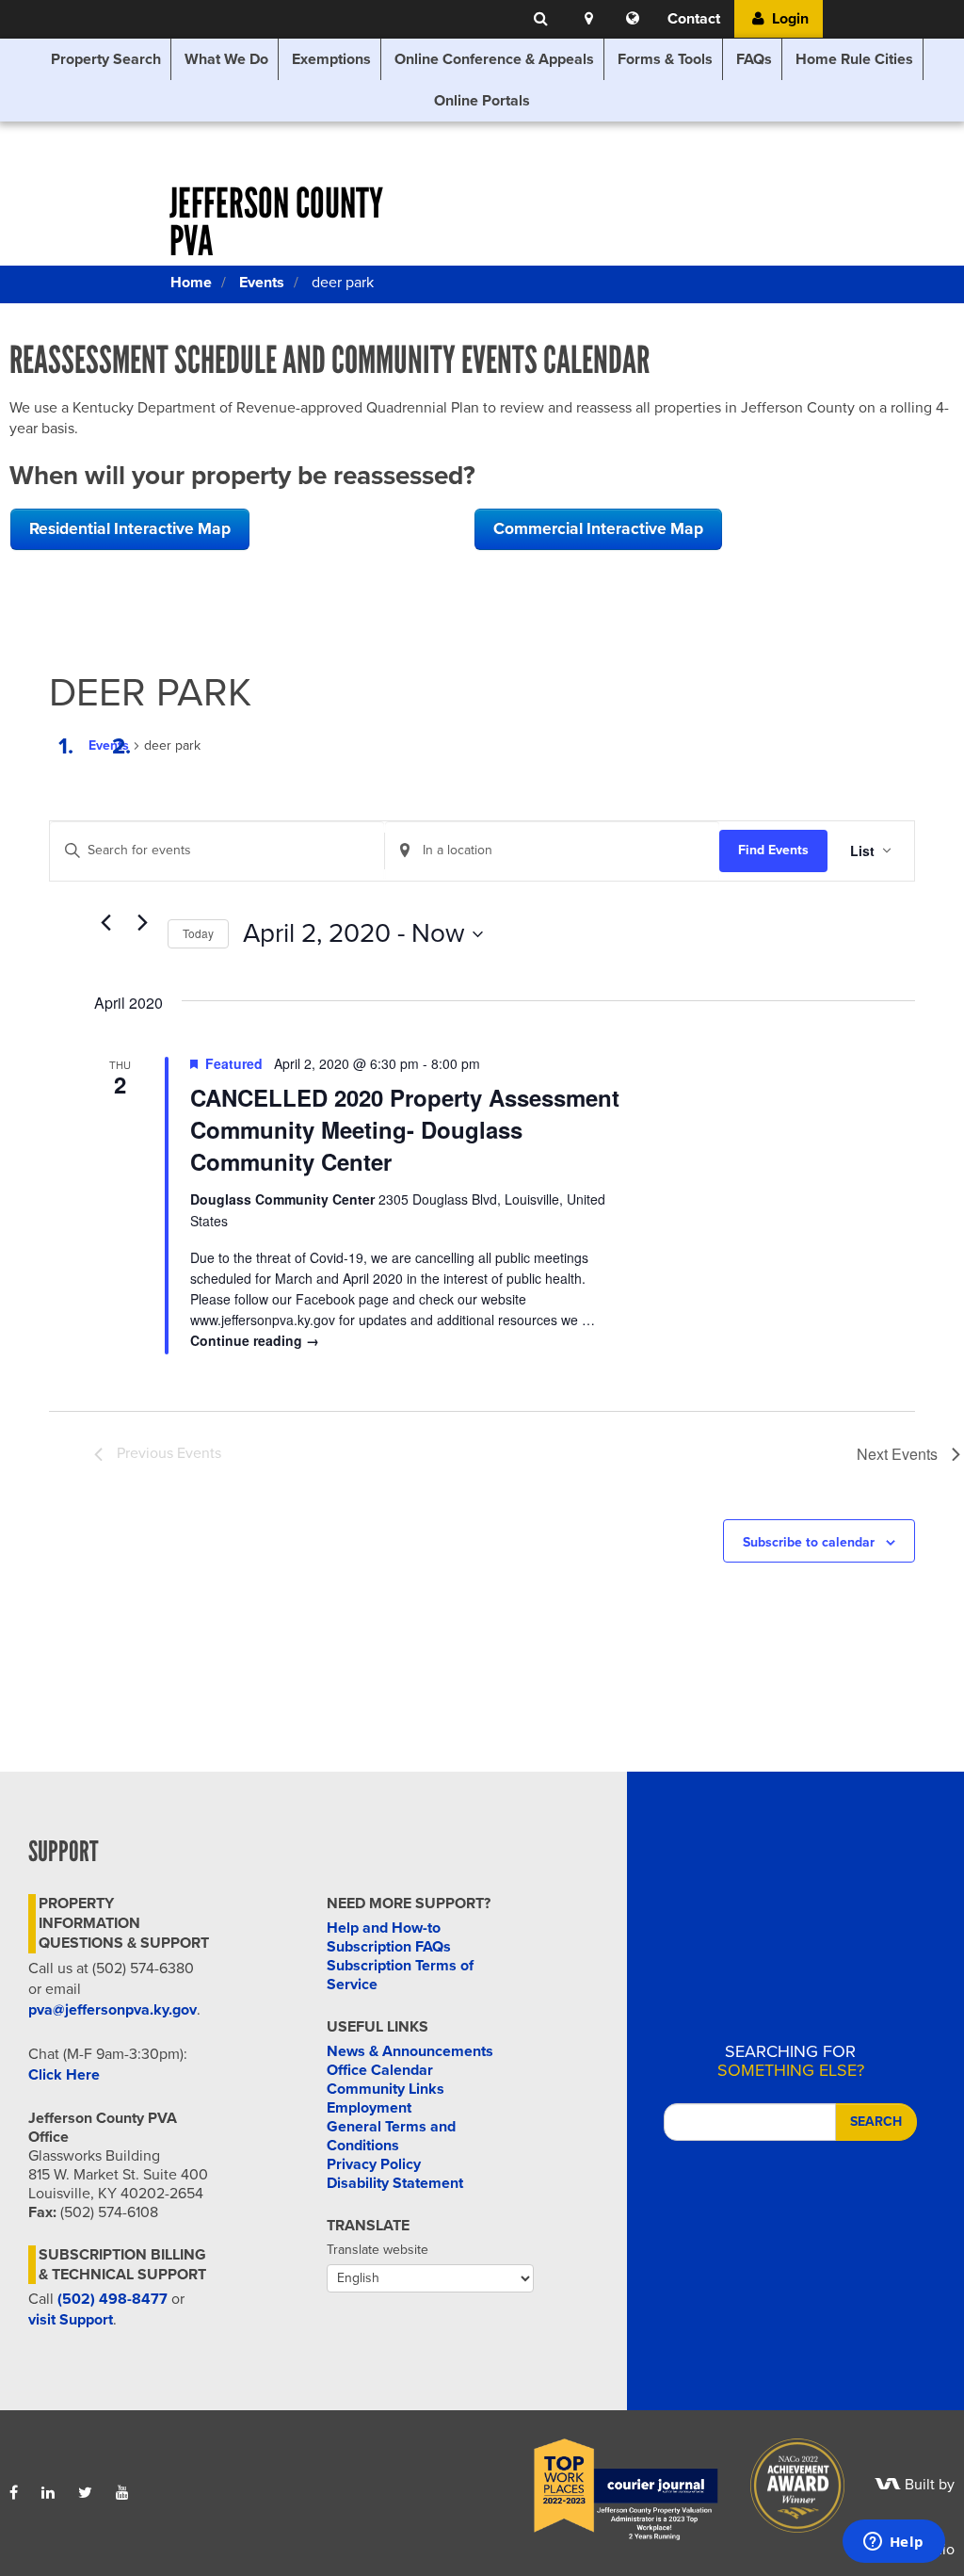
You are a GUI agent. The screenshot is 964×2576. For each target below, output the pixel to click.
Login (788, 19)
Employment (369, 2108)
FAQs (754, 59)
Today (198, 933)
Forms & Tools (665, 59)
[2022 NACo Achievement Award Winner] (784, 2485)
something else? (791, 2061)
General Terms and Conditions (391, 2136)
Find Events (773, 850)
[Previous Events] (105, 923)
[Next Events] (142, 923)
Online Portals (482, 101)
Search (876, 2122)
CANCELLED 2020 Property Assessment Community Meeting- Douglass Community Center (405, 1129)
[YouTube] (122, 2493)
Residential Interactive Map (130, 529)
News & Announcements (410, 2051)
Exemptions (331, 59)
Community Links (386, 2089)
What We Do (226, 59)
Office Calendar (380, 2070)
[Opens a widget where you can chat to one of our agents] (893, 2543)
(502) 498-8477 (112, 2299)
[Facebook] (14, 2493)
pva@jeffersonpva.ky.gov (112, 2010)
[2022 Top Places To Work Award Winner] (613, 2485)
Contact (694, 19)
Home (191, 283)
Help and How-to (384, 1928)
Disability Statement (395, 2183)
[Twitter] (85, 2493)
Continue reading (255, 1340)
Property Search (106, 59)
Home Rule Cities (854, 59)
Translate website (378, 2250)
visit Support (71, 2320)
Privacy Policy (374, 2164)
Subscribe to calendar (809, 1542)
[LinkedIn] (48, 2493)
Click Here (64, 2075)
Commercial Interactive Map (598, 529)
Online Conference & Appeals (494, 59)
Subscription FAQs (389, 1947)
